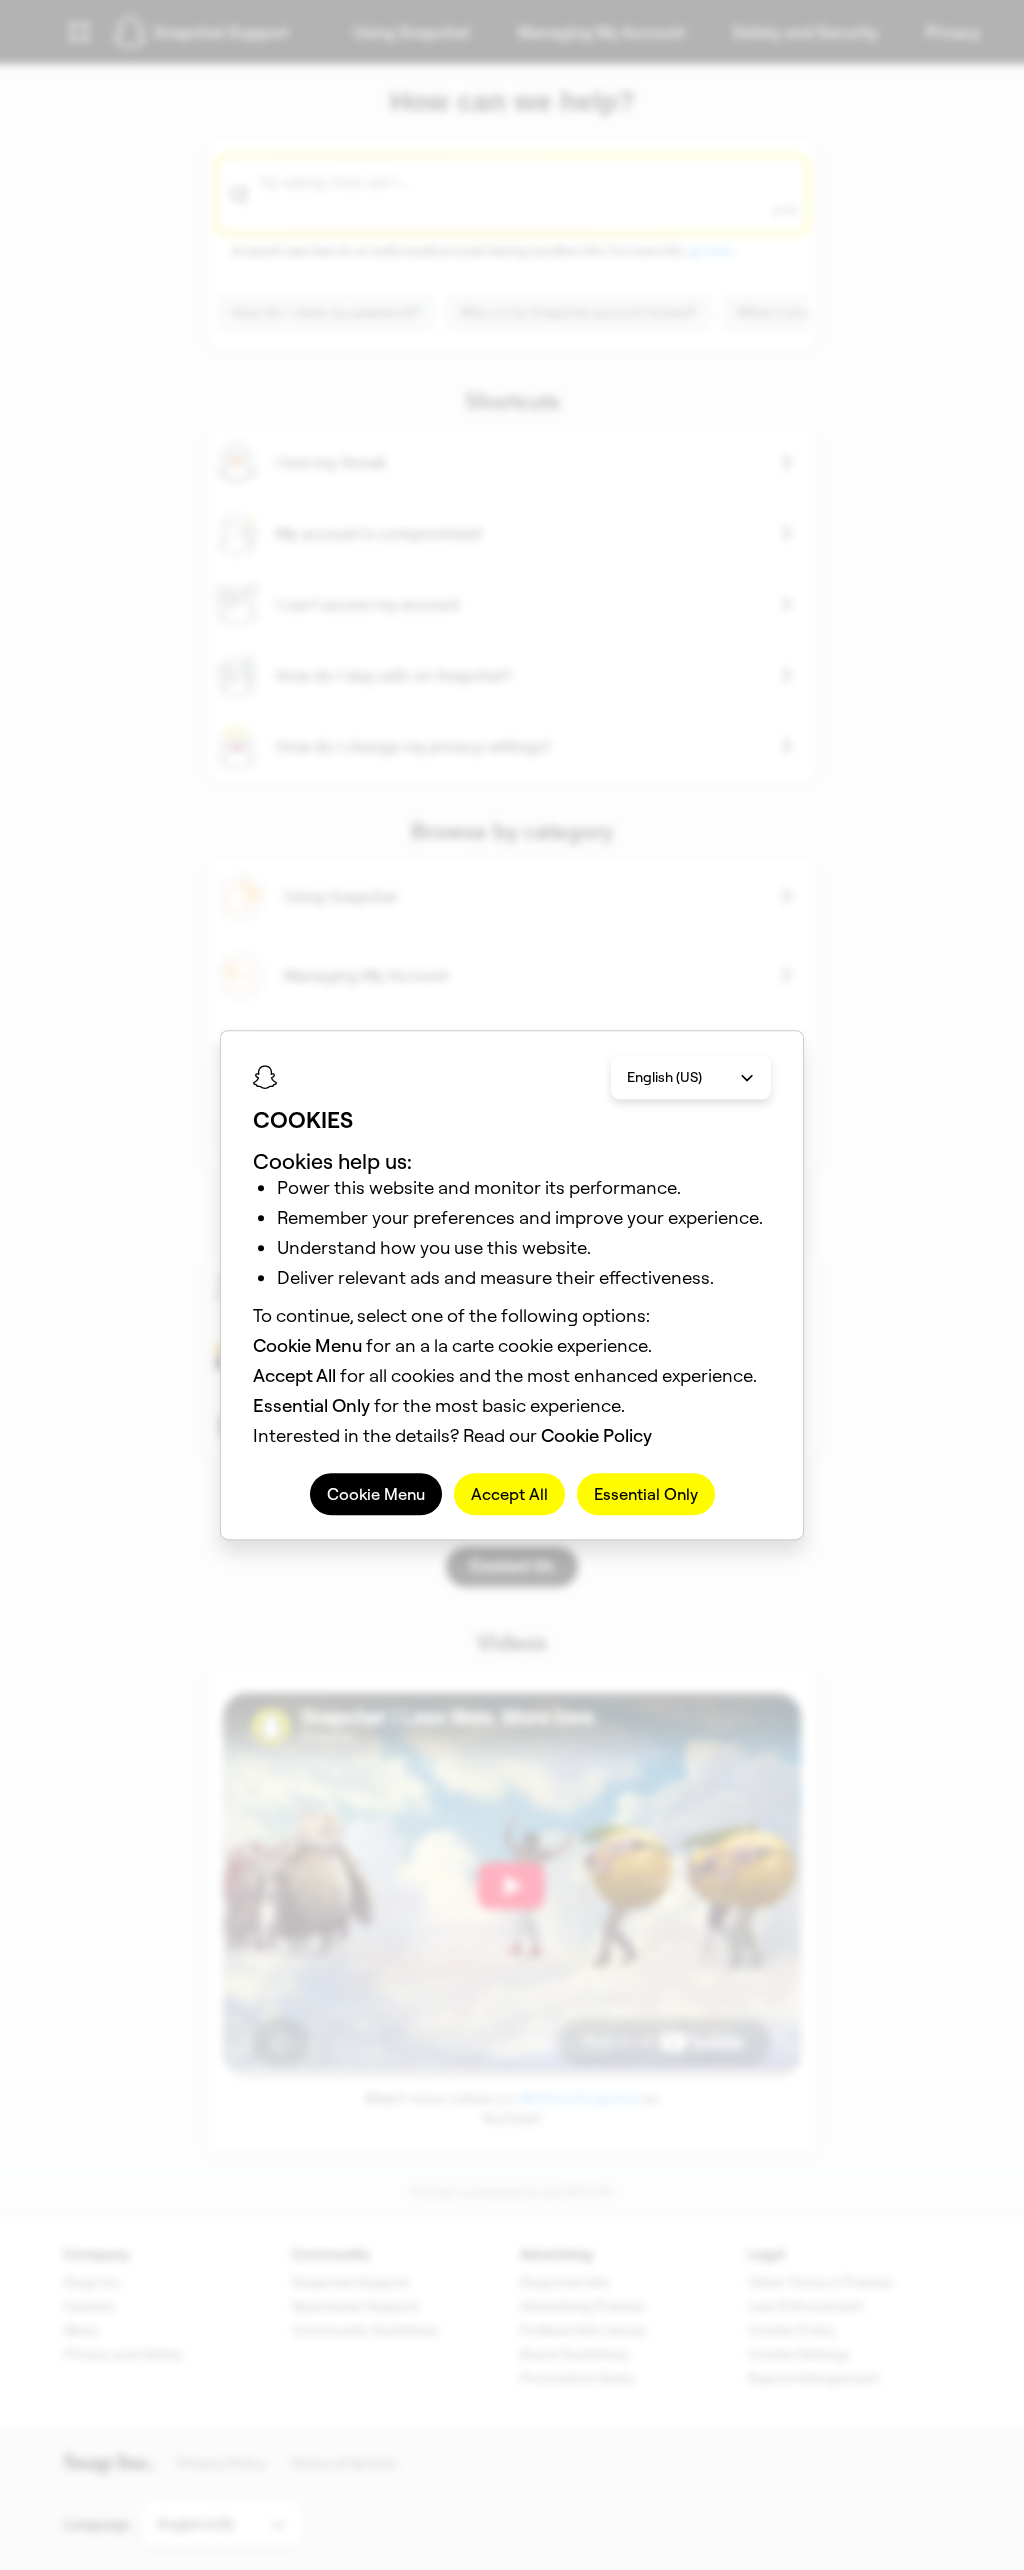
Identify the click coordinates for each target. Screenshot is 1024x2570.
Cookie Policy (596, 1435)
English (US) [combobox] (664, 1077)
